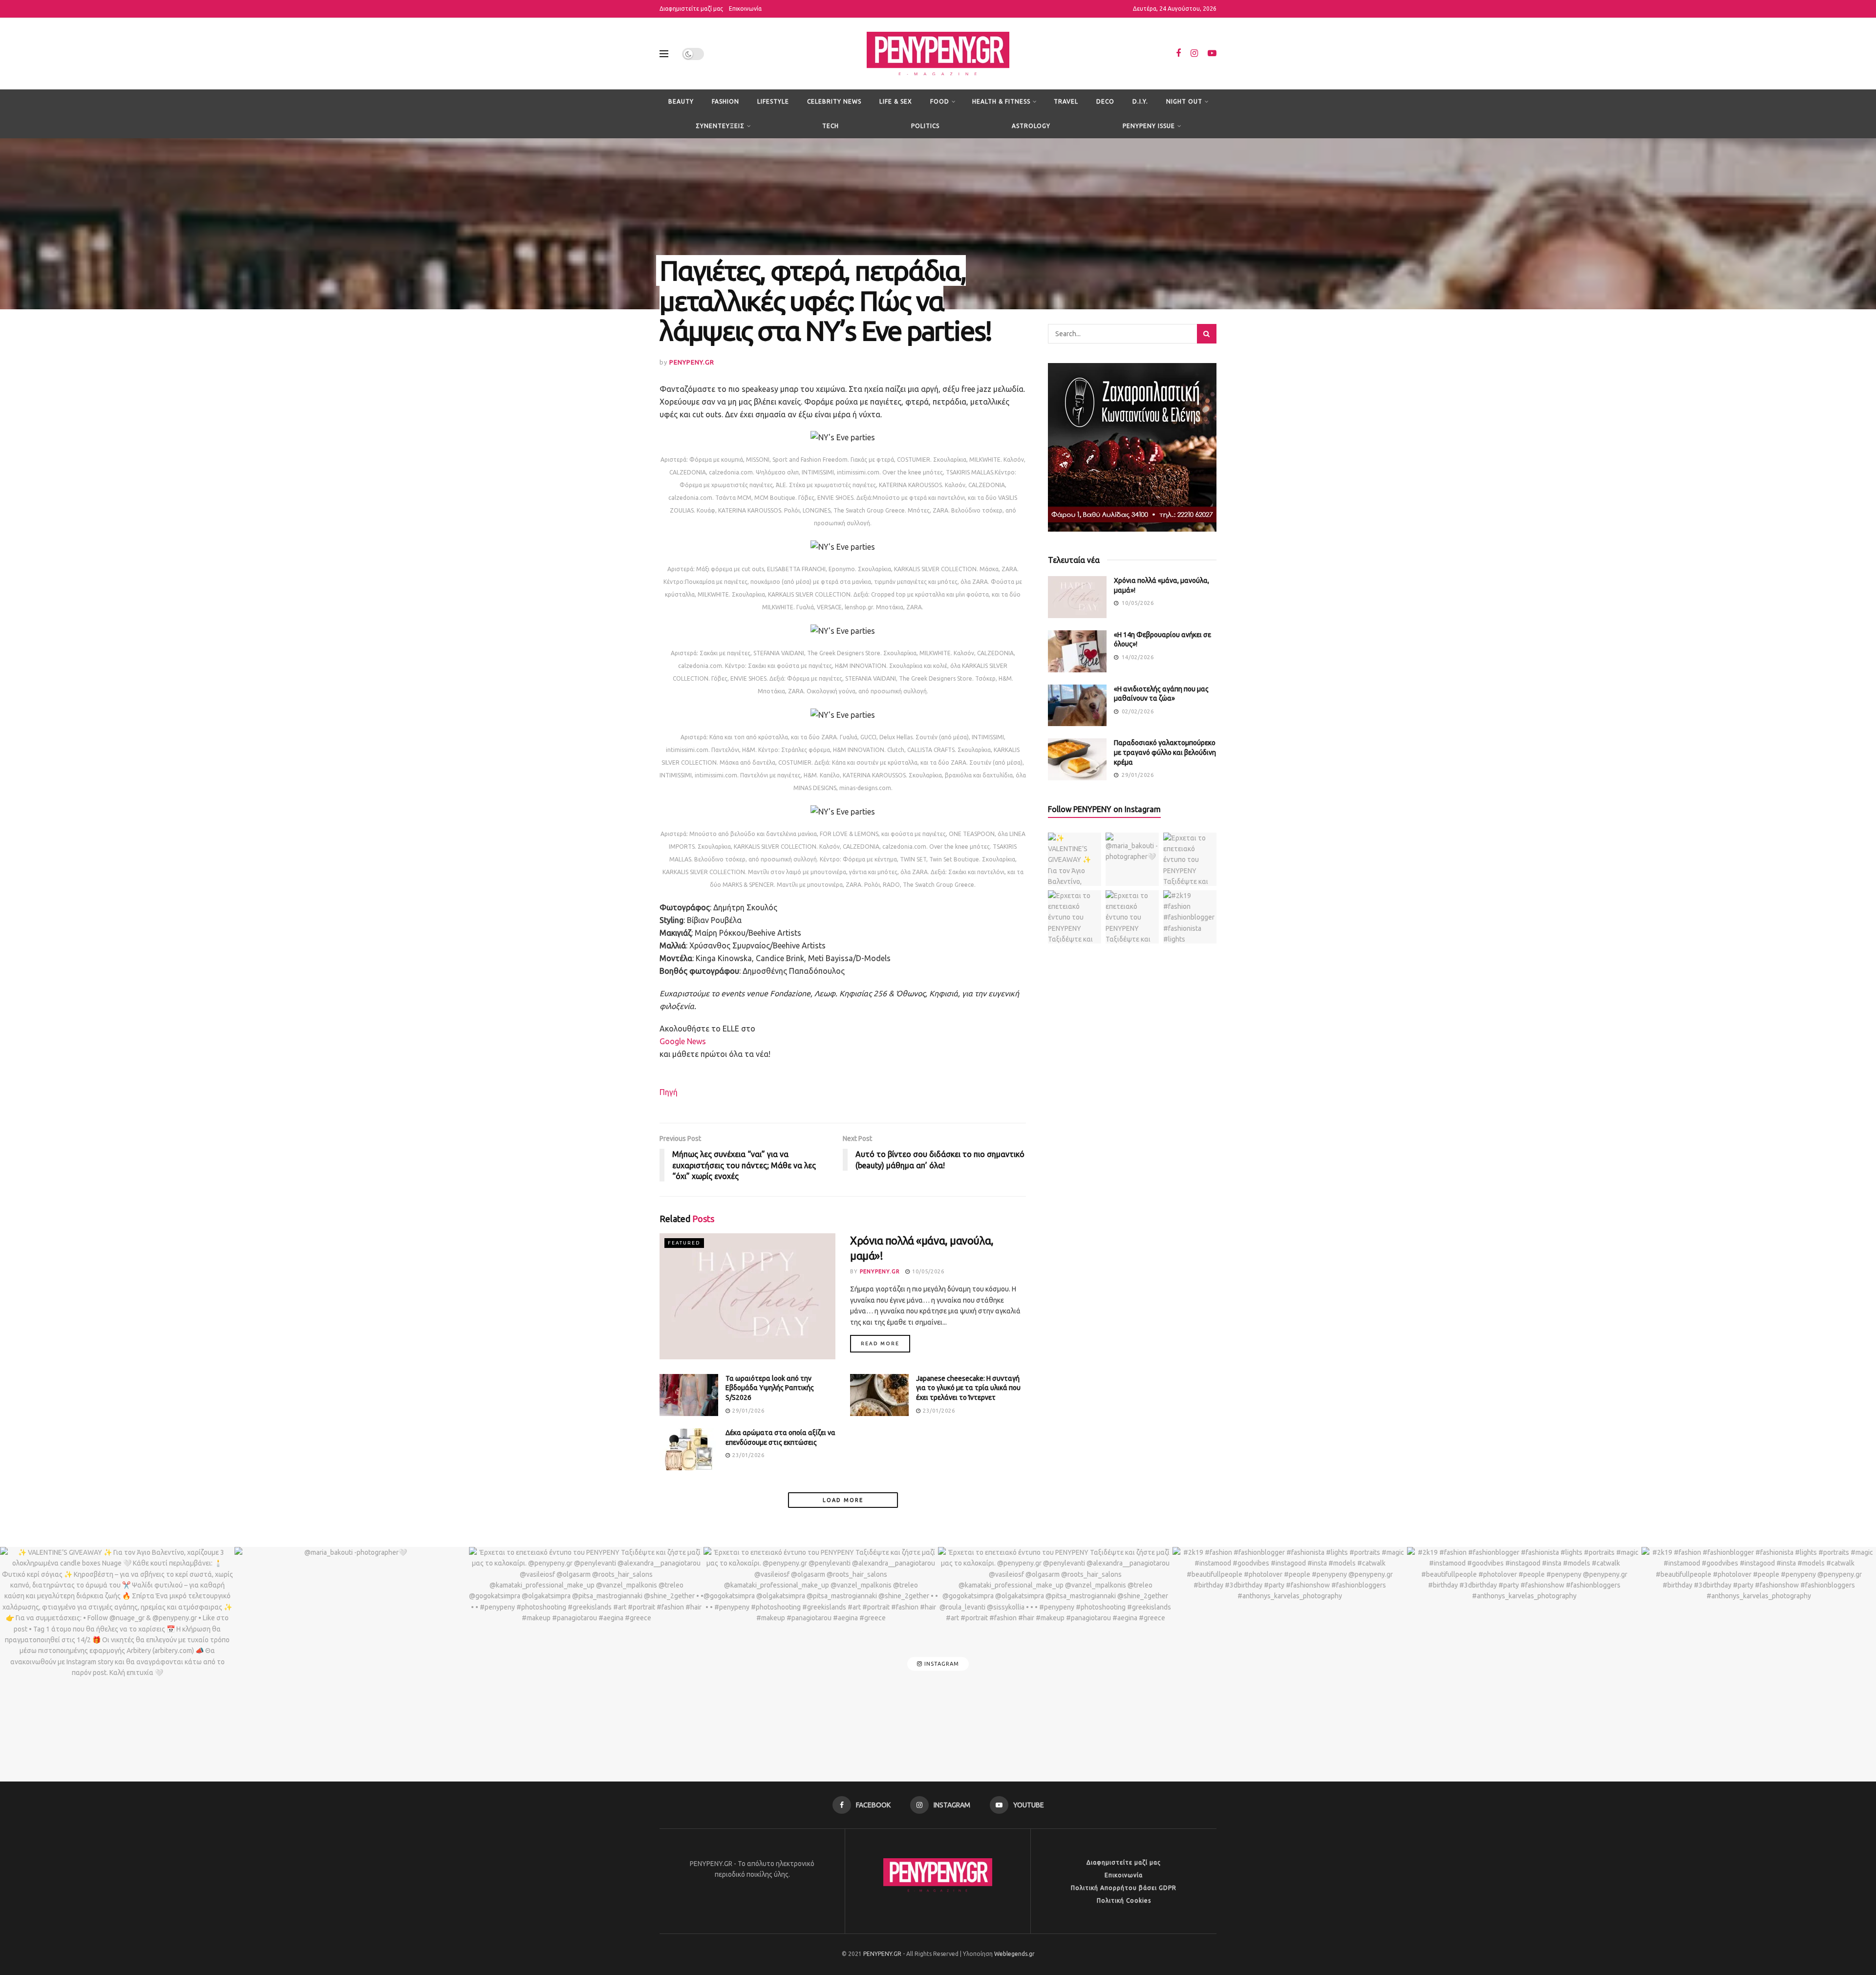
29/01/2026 (747, 1411)
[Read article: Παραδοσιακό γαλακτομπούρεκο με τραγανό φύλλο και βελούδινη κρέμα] (1077, 759)
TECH (831, 126)
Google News (683, 1041)
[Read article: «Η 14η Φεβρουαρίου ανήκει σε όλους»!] (1077, 651)
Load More (843, 1500)
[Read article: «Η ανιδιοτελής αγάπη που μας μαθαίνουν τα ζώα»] (1077, 706)
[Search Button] (1207, 334)
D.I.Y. (1140, 101)
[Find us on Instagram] (1194, 54)
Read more (885, 1343)
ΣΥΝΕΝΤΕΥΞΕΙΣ (720, 126)
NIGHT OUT (1184, 101)
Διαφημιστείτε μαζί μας (691, 9)
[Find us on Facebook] (1178, 54)
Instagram (941, 1664)
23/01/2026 (938, 1411)
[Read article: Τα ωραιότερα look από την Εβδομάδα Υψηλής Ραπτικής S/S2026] (689, 1395)
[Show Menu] (664, 54)
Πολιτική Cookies (1124, 1900)
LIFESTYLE (773, 101)
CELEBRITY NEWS (834, 101)
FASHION (725, 101)
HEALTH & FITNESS (1001, 101)
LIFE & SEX (896, 101)
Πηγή (669, 1092)
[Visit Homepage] (938, 54)
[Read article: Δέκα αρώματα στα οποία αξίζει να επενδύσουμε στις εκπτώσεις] (689, 1449)
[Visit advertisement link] (1132, 447)
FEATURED (684, 1243)
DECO (1105, 101)
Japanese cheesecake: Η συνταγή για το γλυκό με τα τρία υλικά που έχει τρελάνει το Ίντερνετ (968, 1388)
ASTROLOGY (1031, 126)
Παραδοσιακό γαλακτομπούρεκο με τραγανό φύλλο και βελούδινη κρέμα (1165, 752)
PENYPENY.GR (692, 362)
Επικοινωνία (745, 9)
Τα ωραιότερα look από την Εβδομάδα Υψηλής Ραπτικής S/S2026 (770, 1388)
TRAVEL (1066, 101)
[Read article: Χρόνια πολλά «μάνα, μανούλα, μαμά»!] (747, 1296)
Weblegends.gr (1014, 1954)
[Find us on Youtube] (1212, 54)
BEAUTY (681, 101)
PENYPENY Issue (1149, 126)
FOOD (940, 101)
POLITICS (925, 126)
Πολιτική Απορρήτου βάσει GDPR (1124, 1888)
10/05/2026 (927, 1271)
